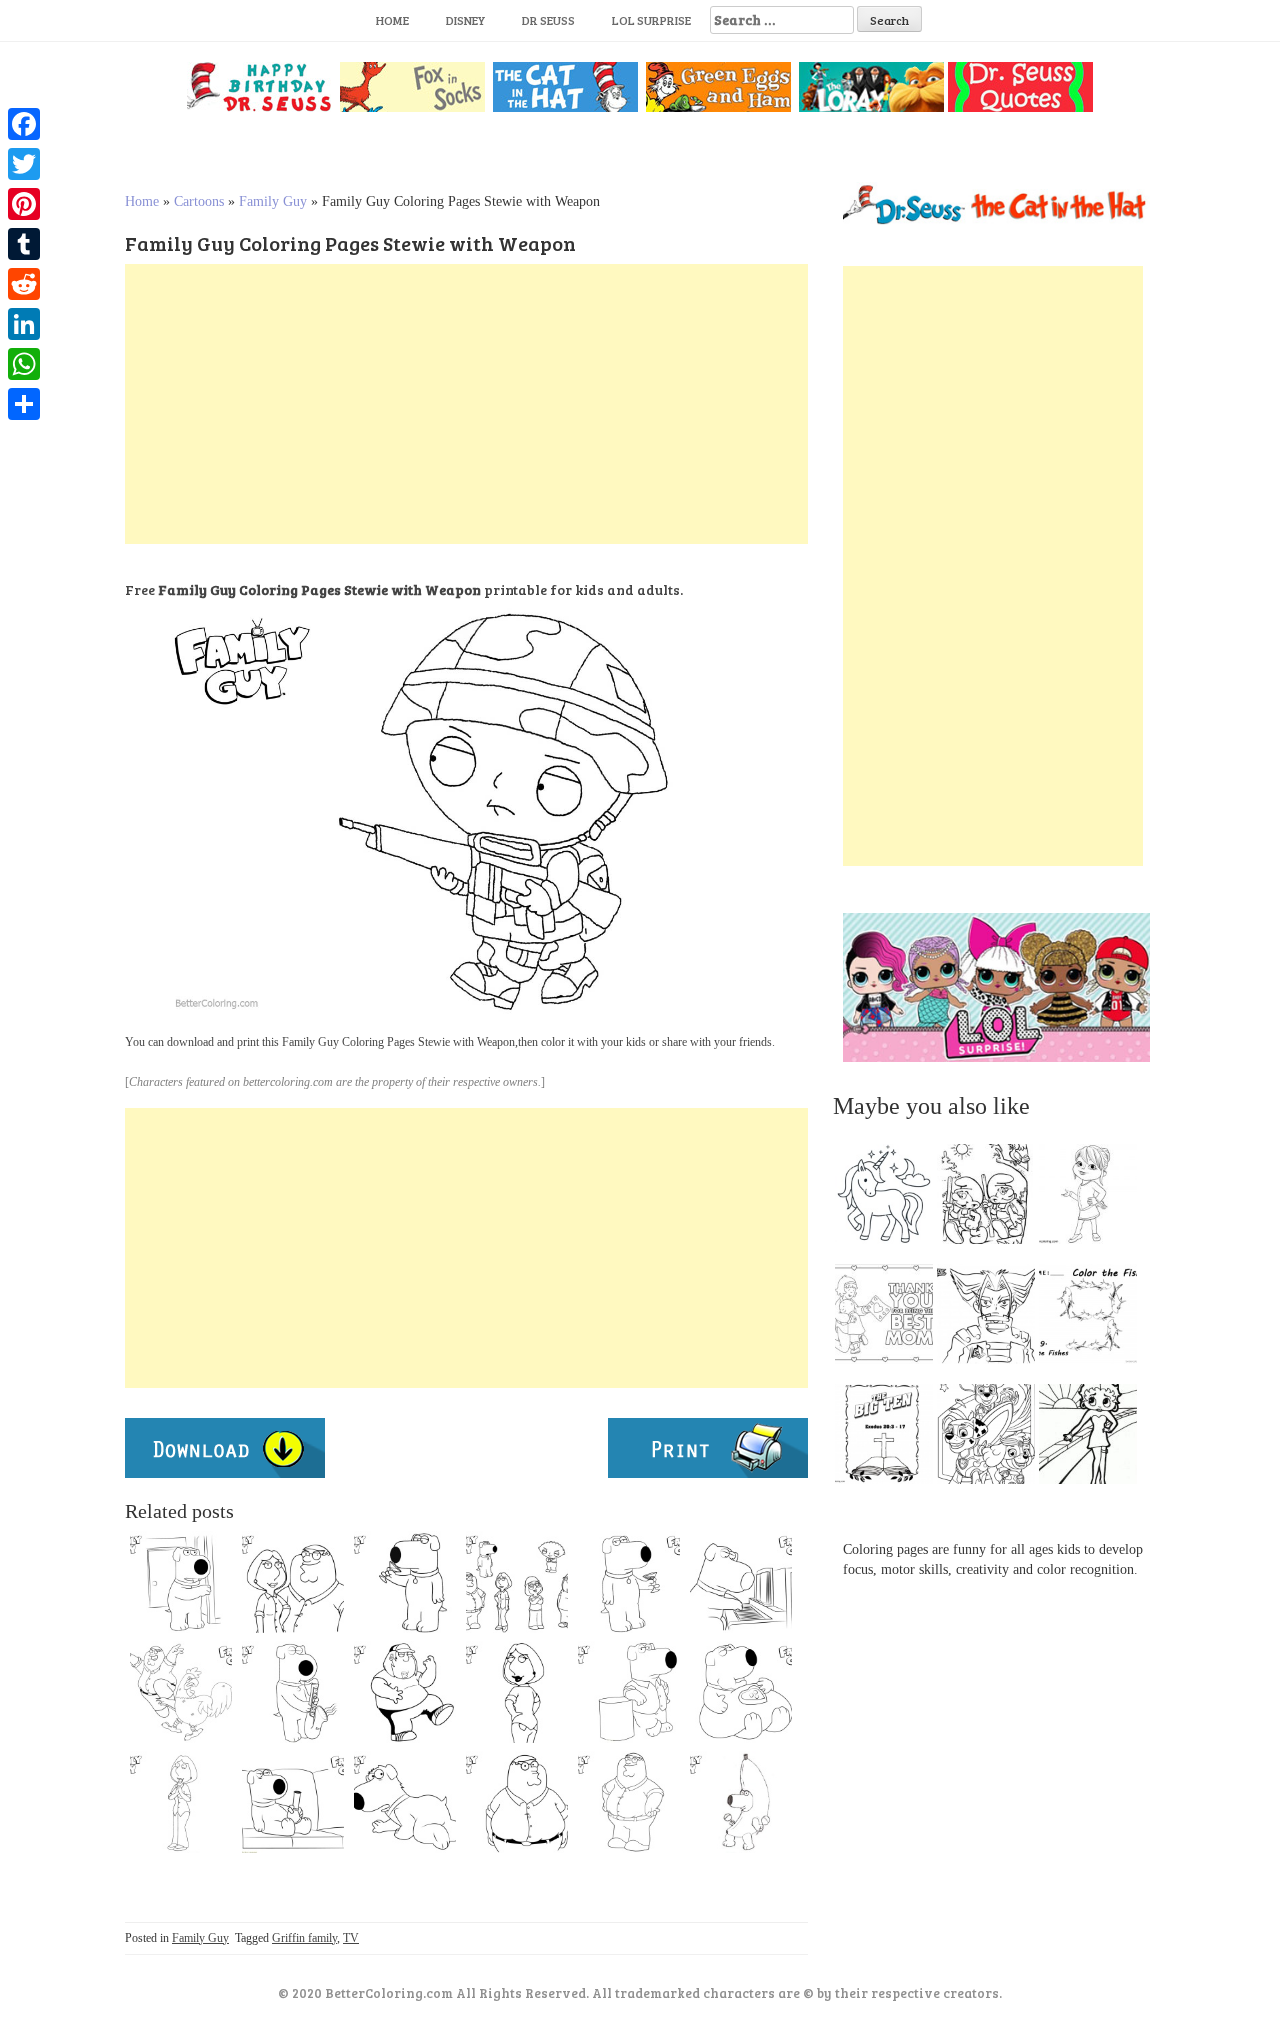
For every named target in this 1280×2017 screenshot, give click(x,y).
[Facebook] (24, 124)
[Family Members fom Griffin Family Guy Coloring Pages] (517, 1582)
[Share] (24, 404)
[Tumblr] (24, 244)
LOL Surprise (651, 20)
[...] (890, 1199)
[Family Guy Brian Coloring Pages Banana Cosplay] (741, 1802)
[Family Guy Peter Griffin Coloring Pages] (629, 1802)
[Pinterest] (24, 204)
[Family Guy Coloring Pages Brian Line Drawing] (181, 1582)
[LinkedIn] (24, 324)
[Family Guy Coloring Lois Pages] (181, 1802)
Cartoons (199, 201)
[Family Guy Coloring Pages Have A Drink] (629, 1582)
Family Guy (273, 201)
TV (351, 1938)
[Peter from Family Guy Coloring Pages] (181, 1692)
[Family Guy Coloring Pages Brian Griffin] (629, 1692)
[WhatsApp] (24, 364)
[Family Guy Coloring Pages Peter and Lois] (293, 1582)
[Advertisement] (466, 404)
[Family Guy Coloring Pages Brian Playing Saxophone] (293, 1692)
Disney (465, 20)
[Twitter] (24, 164)
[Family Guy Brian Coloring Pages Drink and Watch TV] (293, 1802)
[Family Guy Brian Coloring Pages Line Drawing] (405, 1802)
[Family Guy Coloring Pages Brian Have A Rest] (741, 1692)
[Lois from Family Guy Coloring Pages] (517, 1692)
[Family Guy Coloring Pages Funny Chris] (405, 1692)
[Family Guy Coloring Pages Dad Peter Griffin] (517, 1802)
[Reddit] (24, 284)
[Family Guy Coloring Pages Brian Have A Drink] (405, 1582)
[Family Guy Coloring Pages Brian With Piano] (741, 1582)
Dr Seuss (548, 20)
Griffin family (304, 1938)
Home (392, 20)
